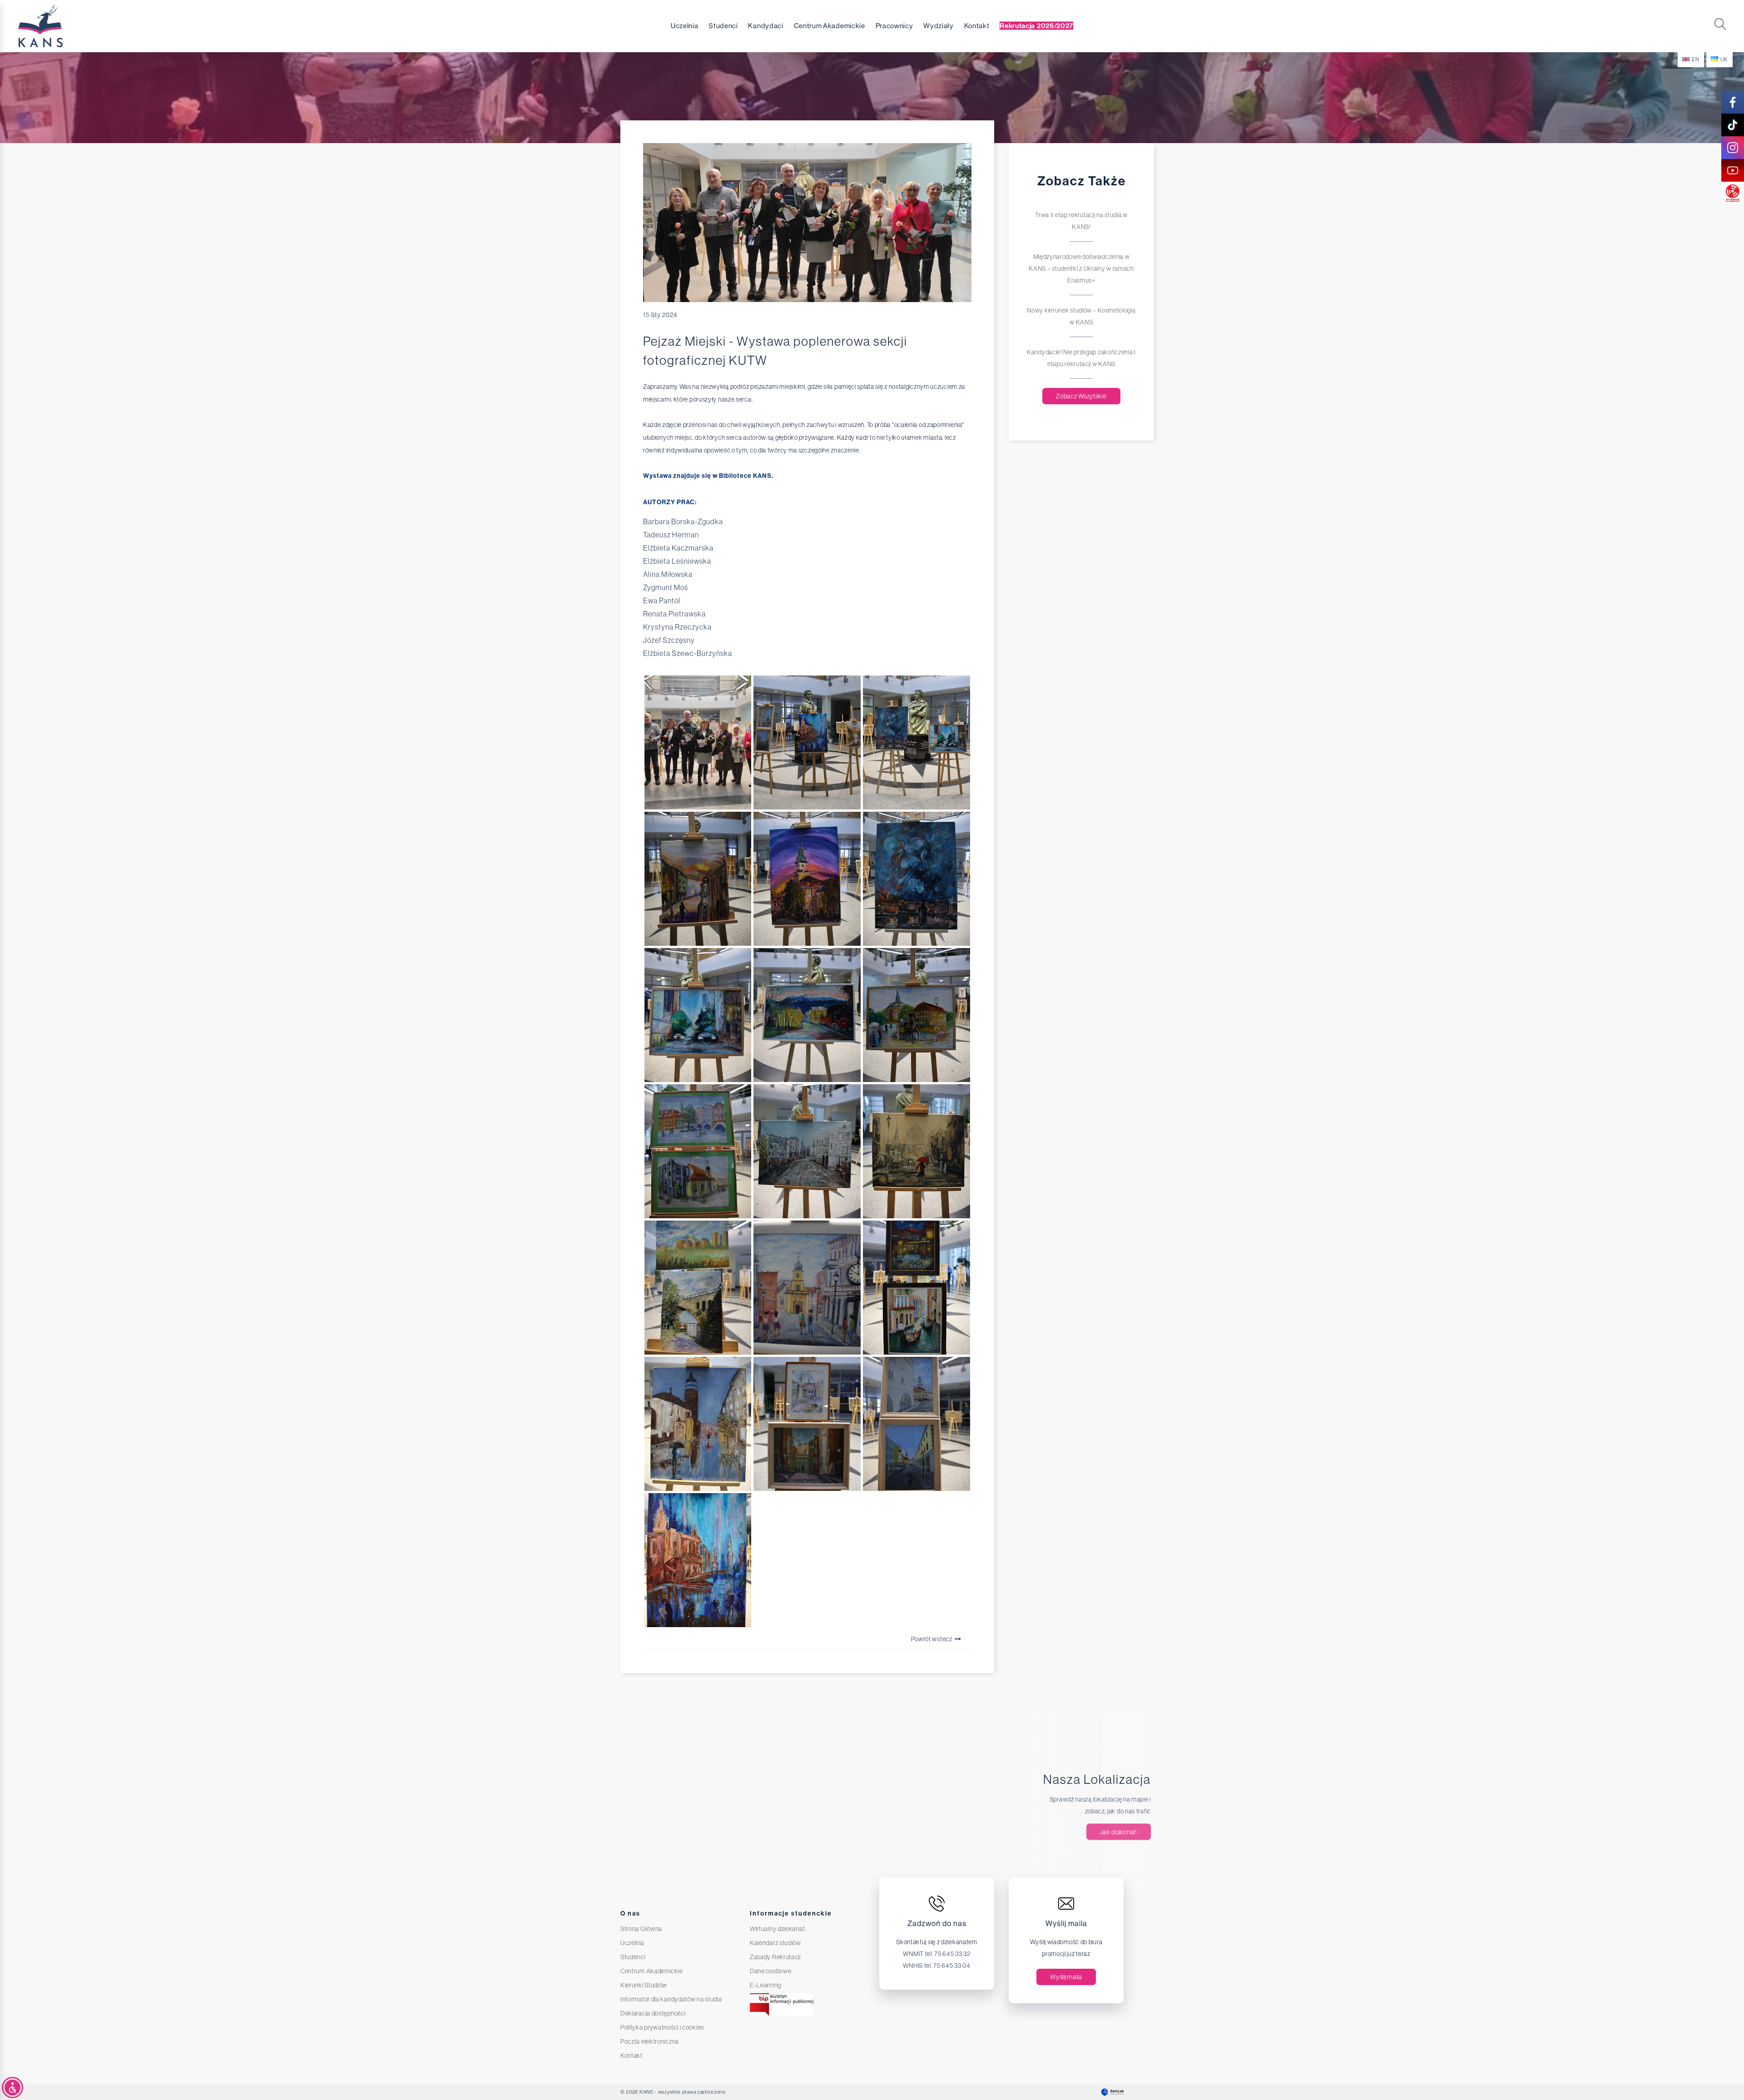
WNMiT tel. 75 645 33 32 (936, 1954)
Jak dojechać (1119, 1832)
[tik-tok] (1733, 125)
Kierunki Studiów (644, 1985)
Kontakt (977, 26)
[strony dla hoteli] (1110, 2092)
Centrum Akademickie (830, 26)
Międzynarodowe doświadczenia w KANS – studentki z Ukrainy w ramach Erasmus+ (1081, 268)
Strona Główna (641, 1929)
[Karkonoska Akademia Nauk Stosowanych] (59, 26)
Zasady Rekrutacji (775, 1957)
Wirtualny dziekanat (777, 1929)
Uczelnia (685, 26)
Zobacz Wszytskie (1081, 396)
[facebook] (1733, 102)
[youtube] (1733, 170)
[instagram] (1733, 148)
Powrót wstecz (932, 1639)
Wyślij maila (1066, 1977)
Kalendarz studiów (775, 1943)
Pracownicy (894, 26)
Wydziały (939, 26)
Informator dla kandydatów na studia (671, 1999)
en (1695, 60)
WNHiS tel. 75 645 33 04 (936, 1966)
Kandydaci (765, 26)
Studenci (723, 26)
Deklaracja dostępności (653, 2013)
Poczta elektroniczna (650, 2041)
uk (1724, 60)
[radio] (1733, 193)
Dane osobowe (770, 1971)
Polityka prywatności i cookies (662, 2027)
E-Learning (765, 1985)
